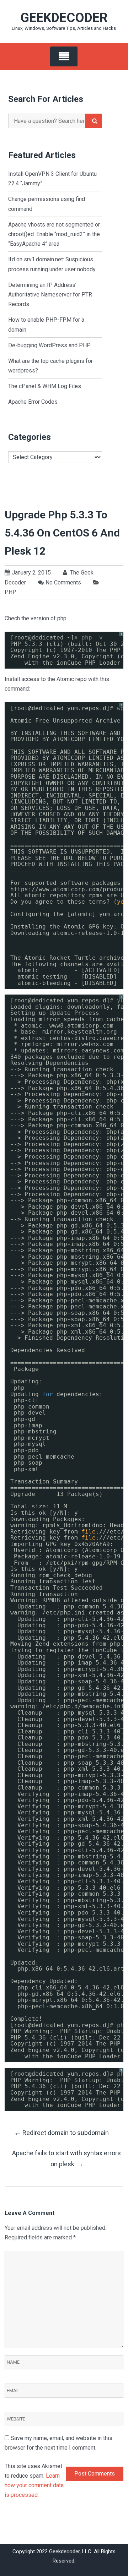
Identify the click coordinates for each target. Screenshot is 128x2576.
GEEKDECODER (64, 18)
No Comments (63, 582)
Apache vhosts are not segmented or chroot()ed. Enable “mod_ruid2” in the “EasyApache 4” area (54, 234)
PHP (10, 592)
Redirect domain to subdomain (61, 2132)
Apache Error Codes (33, 402)
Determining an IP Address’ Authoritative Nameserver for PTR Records (50, 295)
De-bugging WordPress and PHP (49, 345)
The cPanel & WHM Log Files (45, 386)
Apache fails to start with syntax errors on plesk (66, 2159)
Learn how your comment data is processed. (34, 2485)
